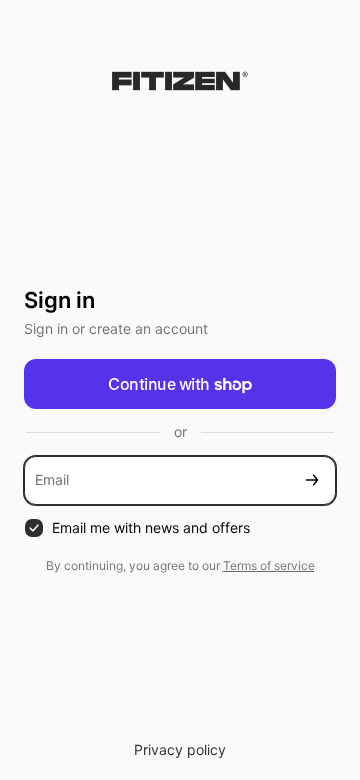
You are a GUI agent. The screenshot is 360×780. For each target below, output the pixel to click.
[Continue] (312, 480)
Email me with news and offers (151, 527)
